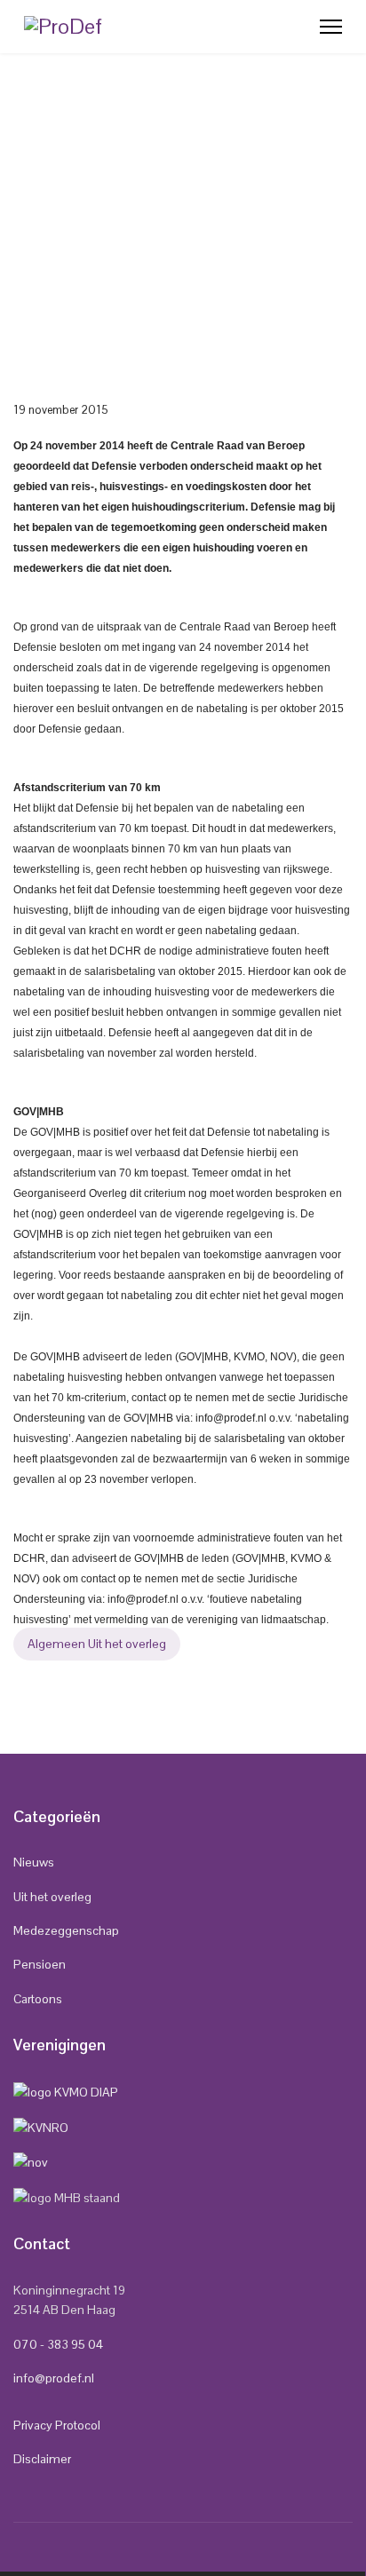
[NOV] (31, 2161)
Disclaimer (42, 2459)
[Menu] (331, 27)
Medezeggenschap (66, 1930)
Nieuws (34, 1862)
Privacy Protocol (57, 2425)
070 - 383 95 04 (58, 2344)
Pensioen (40, 1964)
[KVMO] (66, 2091)
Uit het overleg (52, 1897)
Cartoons (38, 1999)
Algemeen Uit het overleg (97, 1644)
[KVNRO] (41, 2126)
